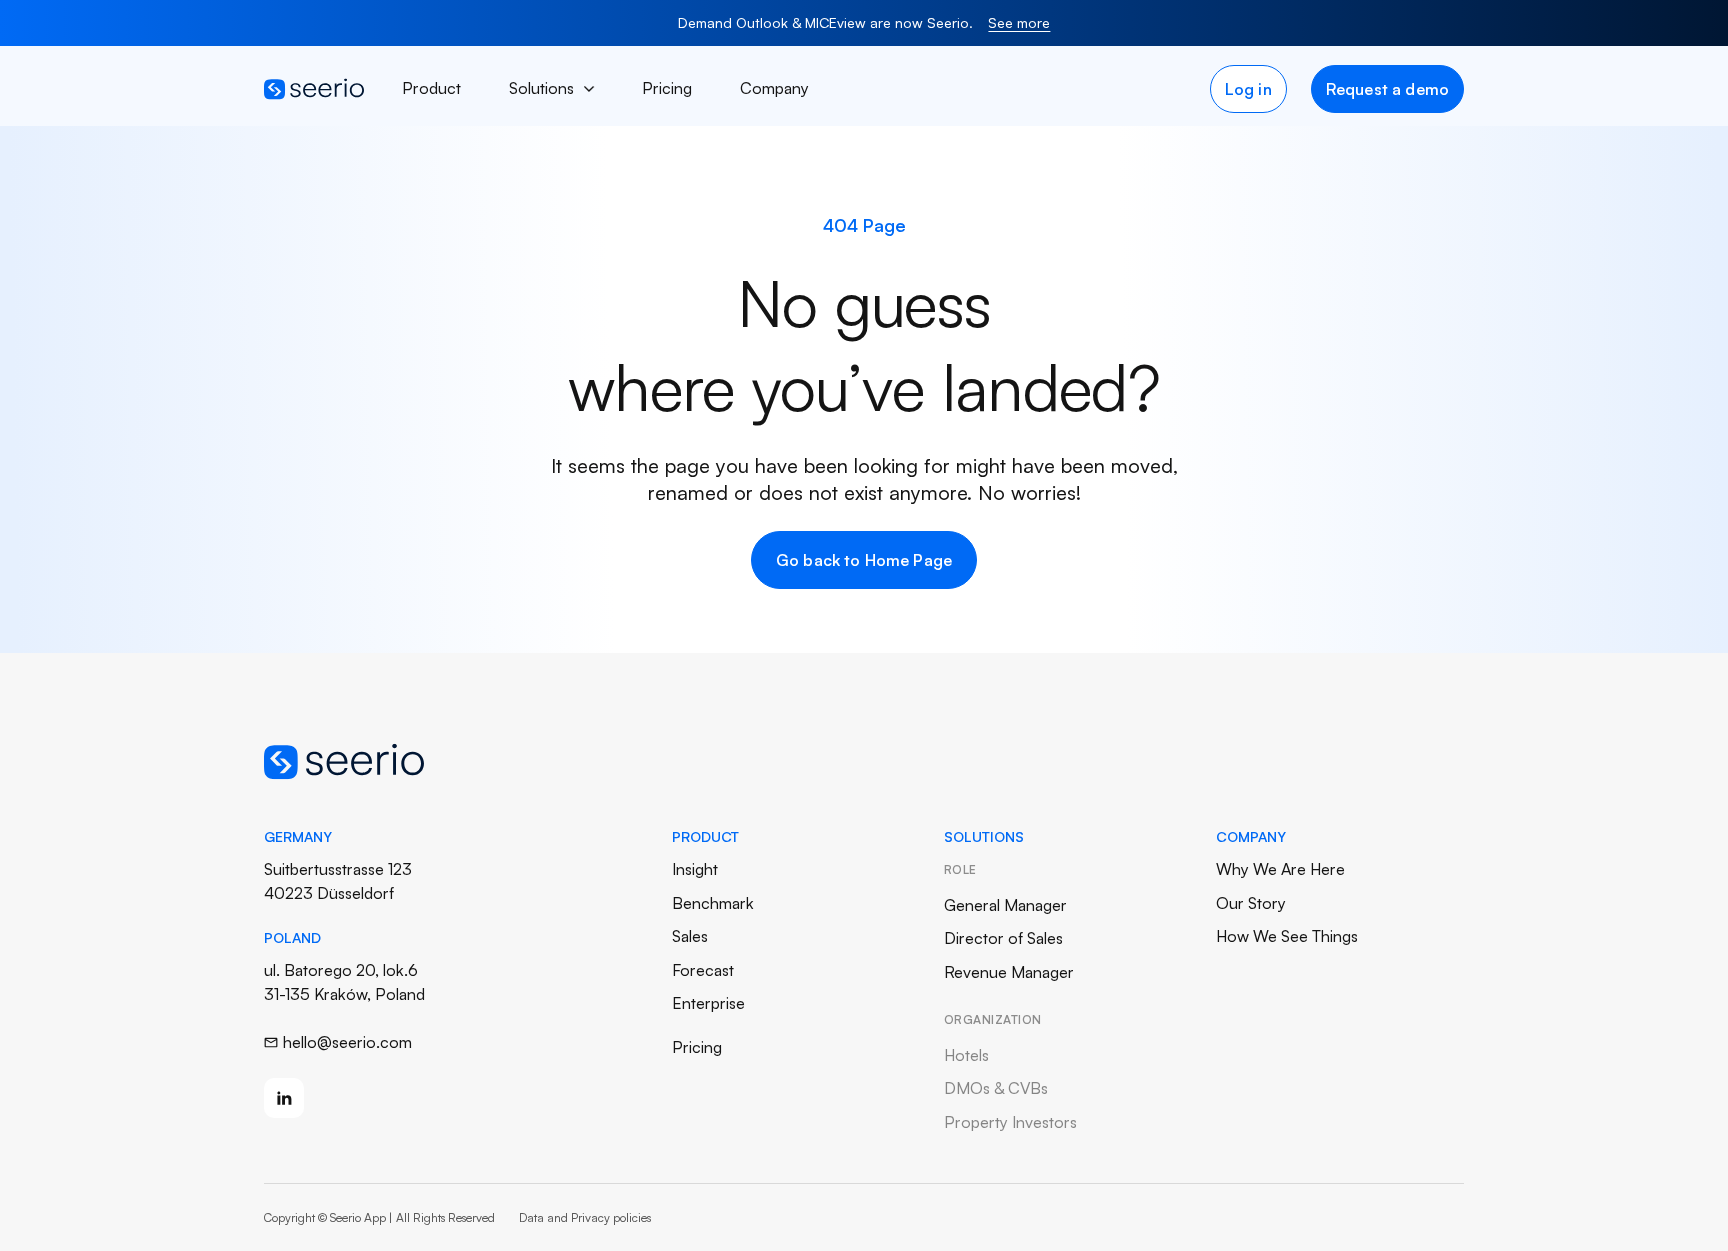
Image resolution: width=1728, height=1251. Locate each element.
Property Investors (1010, 1122)
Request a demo (1387, 89)
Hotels (966, 1055)
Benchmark (713, 903)
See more (1019, 22)
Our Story (1251, 903)
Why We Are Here (1280, 869)
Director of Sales (1003, 938)
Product (431, 88)
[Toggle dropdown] (589, 89)
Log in (1248, 89)
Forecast (703, 970)
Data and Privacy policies (585, 1217)
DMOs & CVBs (996, 1088)
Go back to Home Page (864, 560)
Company (774, 88)
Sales (690, 936)
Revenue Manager (1009, 972)
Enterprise (708, 1003)
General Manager (1005, 905)
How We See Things (1287, 936)
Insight (695, 869)
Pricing (667, 88)
